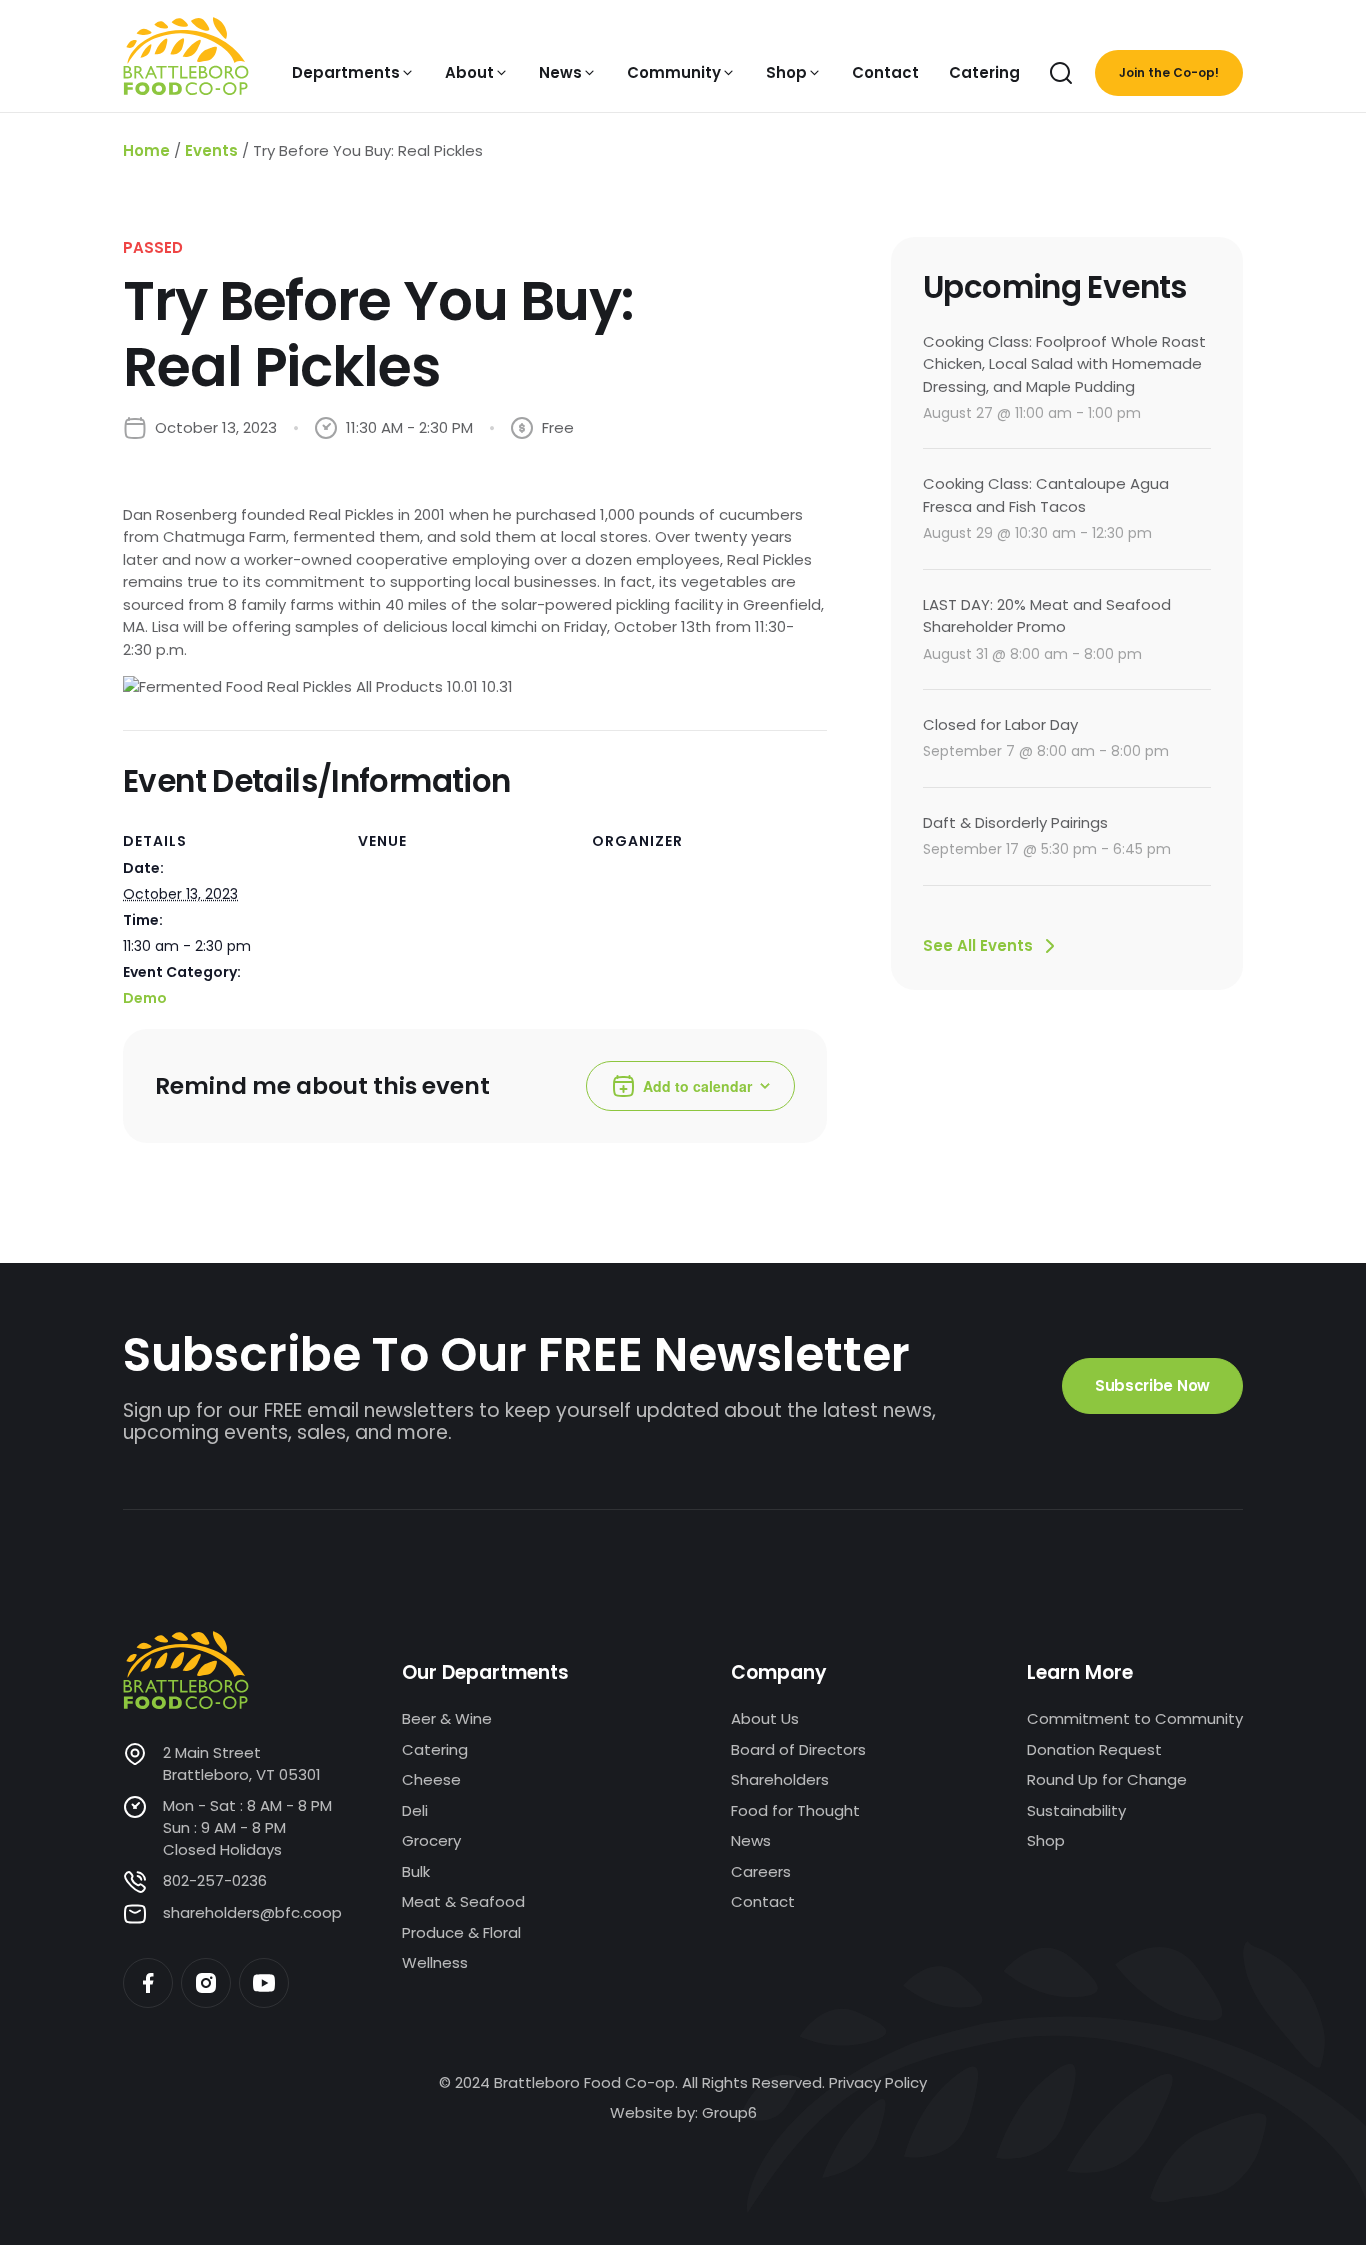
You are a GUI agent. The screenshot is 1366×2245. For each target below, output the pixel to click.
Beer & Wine (447, 1718)
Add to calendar (697, 1086)
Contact (763, 1901)
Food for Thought (795, 1810)
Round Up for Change (1107, 1779)
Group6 (729, 2112)
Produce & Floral (461, 1932)
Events (211, 150)
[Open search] (1061, 73)
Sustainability (1076, 1810)
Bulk (416, 1871)
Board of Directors (798, 1749)
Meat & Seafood (463, 1901)
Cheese (431, 1779)
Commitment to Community (1135, 1718)
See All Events (978, 945)
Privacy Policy (878, 2082)
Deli (415, 1810)
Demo (145, 998)
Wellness (435, 1962)
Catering (435, 1749)
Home (146, 150)
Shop (1046, 1840)
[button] (353, 73)
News (751, 1840)
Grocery (431, 1840)
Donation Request (1094, 1749)
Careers (761, 1871)
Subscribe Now (1152, 1385)
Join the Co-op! (1169, 72)
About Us (765, 1718)
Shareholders (780, 1779)
